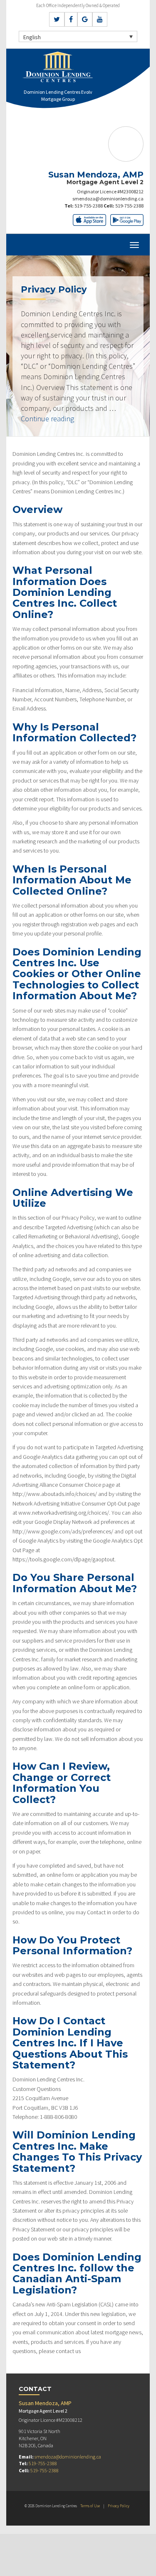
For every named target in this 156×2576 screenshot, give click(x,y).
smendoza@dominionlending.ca (108, 199)
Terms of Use (90, 2506)
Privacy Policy (119, 2506)
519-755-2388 (89, 206)
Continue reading (47, 419)
